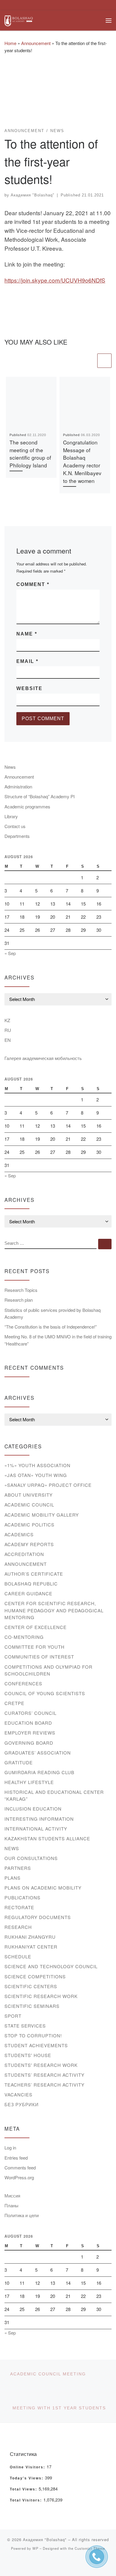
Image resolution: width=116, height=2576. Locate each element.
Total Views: (24, 2489)
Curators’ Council (30, 1713)
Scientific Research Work (41, 1996)
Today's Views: (27, 2478)
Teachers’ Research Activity (44, 2085)
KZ (7, 1020)
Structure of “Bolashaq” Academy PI (40, 796)
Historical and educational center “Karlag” (54, 1795)
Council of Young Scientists (45, 1693)
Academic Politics (29, 1525)
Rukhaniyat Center (31, 1947)
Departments (17, 836)
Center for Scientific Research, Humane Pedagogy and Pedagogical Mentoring (54, 1610)
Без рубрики (22, 2104)
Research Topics (21, 1290)
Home (10, 43)
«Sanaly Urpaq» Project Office (48, 1485)
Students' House (28, 2055)
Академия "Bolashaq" (33, 195)
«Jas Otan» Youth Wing (36, 1475)
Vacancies (18, 2094)
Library (11, 816)
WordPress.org (19, 2177)
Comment (33, 584)
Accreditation (24, 1554)
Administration (18, 786)
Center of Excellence (36, 1627)
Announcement (36, 43)
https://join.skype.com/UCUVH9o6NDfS (55, 280)
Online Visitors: (28, 2467)
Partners (18, 1868)
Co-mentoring (24, 1637)
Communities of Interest (39, 1657)
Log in (10, 2148)
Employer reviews (30, 1733)
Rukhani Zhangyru (30, 1937)
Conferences (23, 1683)
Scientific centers (31, 1986)
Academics (19, 1534)
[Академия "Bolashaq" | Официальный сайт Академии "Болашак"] (19, 20)
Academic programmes (27, 806)
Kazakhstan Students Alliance (47, 1838)
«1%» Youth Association (37, 1465)
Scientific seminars (32, 2006)
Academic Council (29, 1505)
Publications (22, 1897)
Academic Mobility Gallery (42, 1515)
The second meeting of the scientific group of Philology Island (30, 454)
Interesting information (39, 1819)
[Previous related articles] (89, 361)
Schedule (18, 1956)
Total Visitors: (27, 2500)
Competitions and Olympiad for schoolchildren (48, 1670)
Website (29, 688)
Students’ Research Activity (44, 2075)
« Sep (10, 953)
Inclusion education (33, 1809)
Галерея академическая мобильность (43, 1058)
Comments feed (20, 2167)
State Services (25, 2026)
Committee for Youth (35, 1647)
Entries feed (16, 2158)
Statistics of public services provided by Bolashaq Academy (52, 1313)
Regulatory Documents (38, 1917)
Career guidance (28, 1593)
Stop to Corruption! (33, 2035)
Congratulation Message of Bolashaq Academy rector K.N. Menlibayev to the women (82, 462)
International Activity (36, 1829)
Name (27, 634)
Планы (11, 2205)
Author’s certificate (34, 1574)
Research (18, 1927)
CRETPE (14, 1703)
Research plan (19, 1300)
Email (27, 661)
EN (8, 1040)
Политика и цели (22, 2215)
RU (8, 1030)
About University (29, 1495)
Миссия (12, 2196)
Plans (12, 1878)
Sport (13, 2016)
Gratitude (19, 1762)
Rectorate (19, 1907)
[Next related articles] (104, 361)
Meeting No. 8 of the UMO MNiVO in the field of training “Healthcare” (58, 1340)
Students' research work (41, 2065)
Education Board (28, 1723)
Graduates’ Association (38, 1753)
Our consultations (31, 1858)
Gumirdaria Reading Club (39, 1772)
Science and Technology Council (51, 1966)
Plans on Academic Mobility (43, 1888)
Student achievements (36, 2045)
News (10, 767)
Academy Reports (29, 1544)
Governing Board (29, 1743)
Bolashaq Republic (31, 1584)
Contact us (15, 826)
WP (35, 2548)
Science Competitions (35, 1976)
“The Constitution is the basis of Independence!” (51, 1327)
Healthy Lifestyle (29, 1782)
